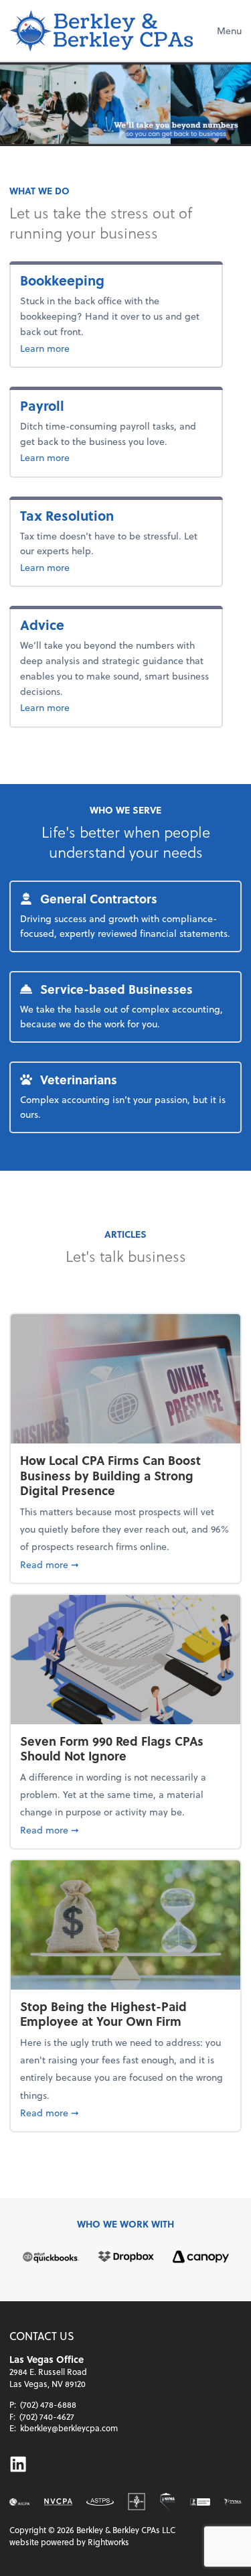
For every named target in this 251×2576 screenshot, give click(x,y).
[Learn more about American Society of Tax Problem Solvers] (100, 2502)
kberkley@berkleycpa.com (69, 2428)
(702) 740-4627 (47, 2417)
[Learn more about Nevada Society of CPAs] (58, 2502)
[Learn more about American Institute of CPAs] (20, 2502)
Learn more (88, 348)
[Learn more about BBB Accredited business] (200, 2502)
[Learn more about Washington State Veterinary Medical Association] (137, 2502)
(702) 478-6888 (48, 2404)
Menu (229, 30)
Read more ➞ (125, 1564)
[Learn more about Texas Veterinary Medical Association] (233, 2502)
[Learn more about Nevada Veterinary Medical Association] (168, 2502)
